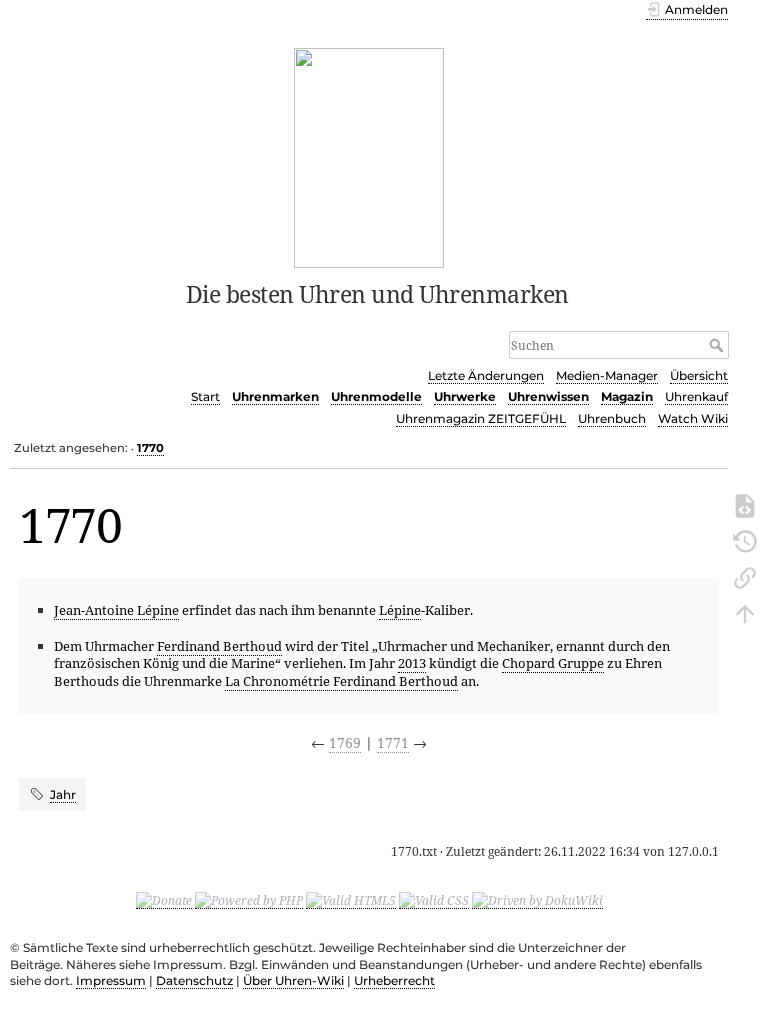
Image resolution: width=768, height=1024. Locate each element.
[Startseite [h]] (369, 156)
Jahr (63, 794)
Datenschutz (194, 980)
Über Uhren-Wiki (293, 980)
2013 (412, 663)
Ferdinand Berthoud (219, 646)
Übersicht (699, 375)
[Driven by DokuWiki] (537, 900)
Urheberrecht (394, 980)
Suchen (718, 345)
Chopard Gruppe (553, 663)
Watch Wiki (693, 418)
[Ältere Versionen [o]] (745, 540)
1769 (345, 742)
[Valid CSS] (434, 900)
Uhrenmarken (275, 396)
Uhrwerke (465, 396)
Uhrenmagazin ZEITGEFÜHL (481, 418)
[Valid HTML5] (351, 900)
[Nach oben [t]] (745, 612)
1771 (393, 742)
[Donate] (164, 900)
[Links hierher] (745, 576)
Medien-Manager (607, 375)
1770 (150, 448)
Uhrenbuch (612, 418)
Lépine (400, 610)
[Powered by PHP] (249, 900)
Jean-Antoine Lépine (116, 610)
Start (205, 396)
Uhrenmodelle (376, 396)
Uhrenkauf (696, 396)
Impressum (111, 980)
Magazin (627, 396)
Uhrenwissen (548, 396)
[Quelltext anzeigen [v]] (745, 504)
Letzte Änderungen (486, 375)
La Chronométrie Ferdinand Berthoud (341, 681)
